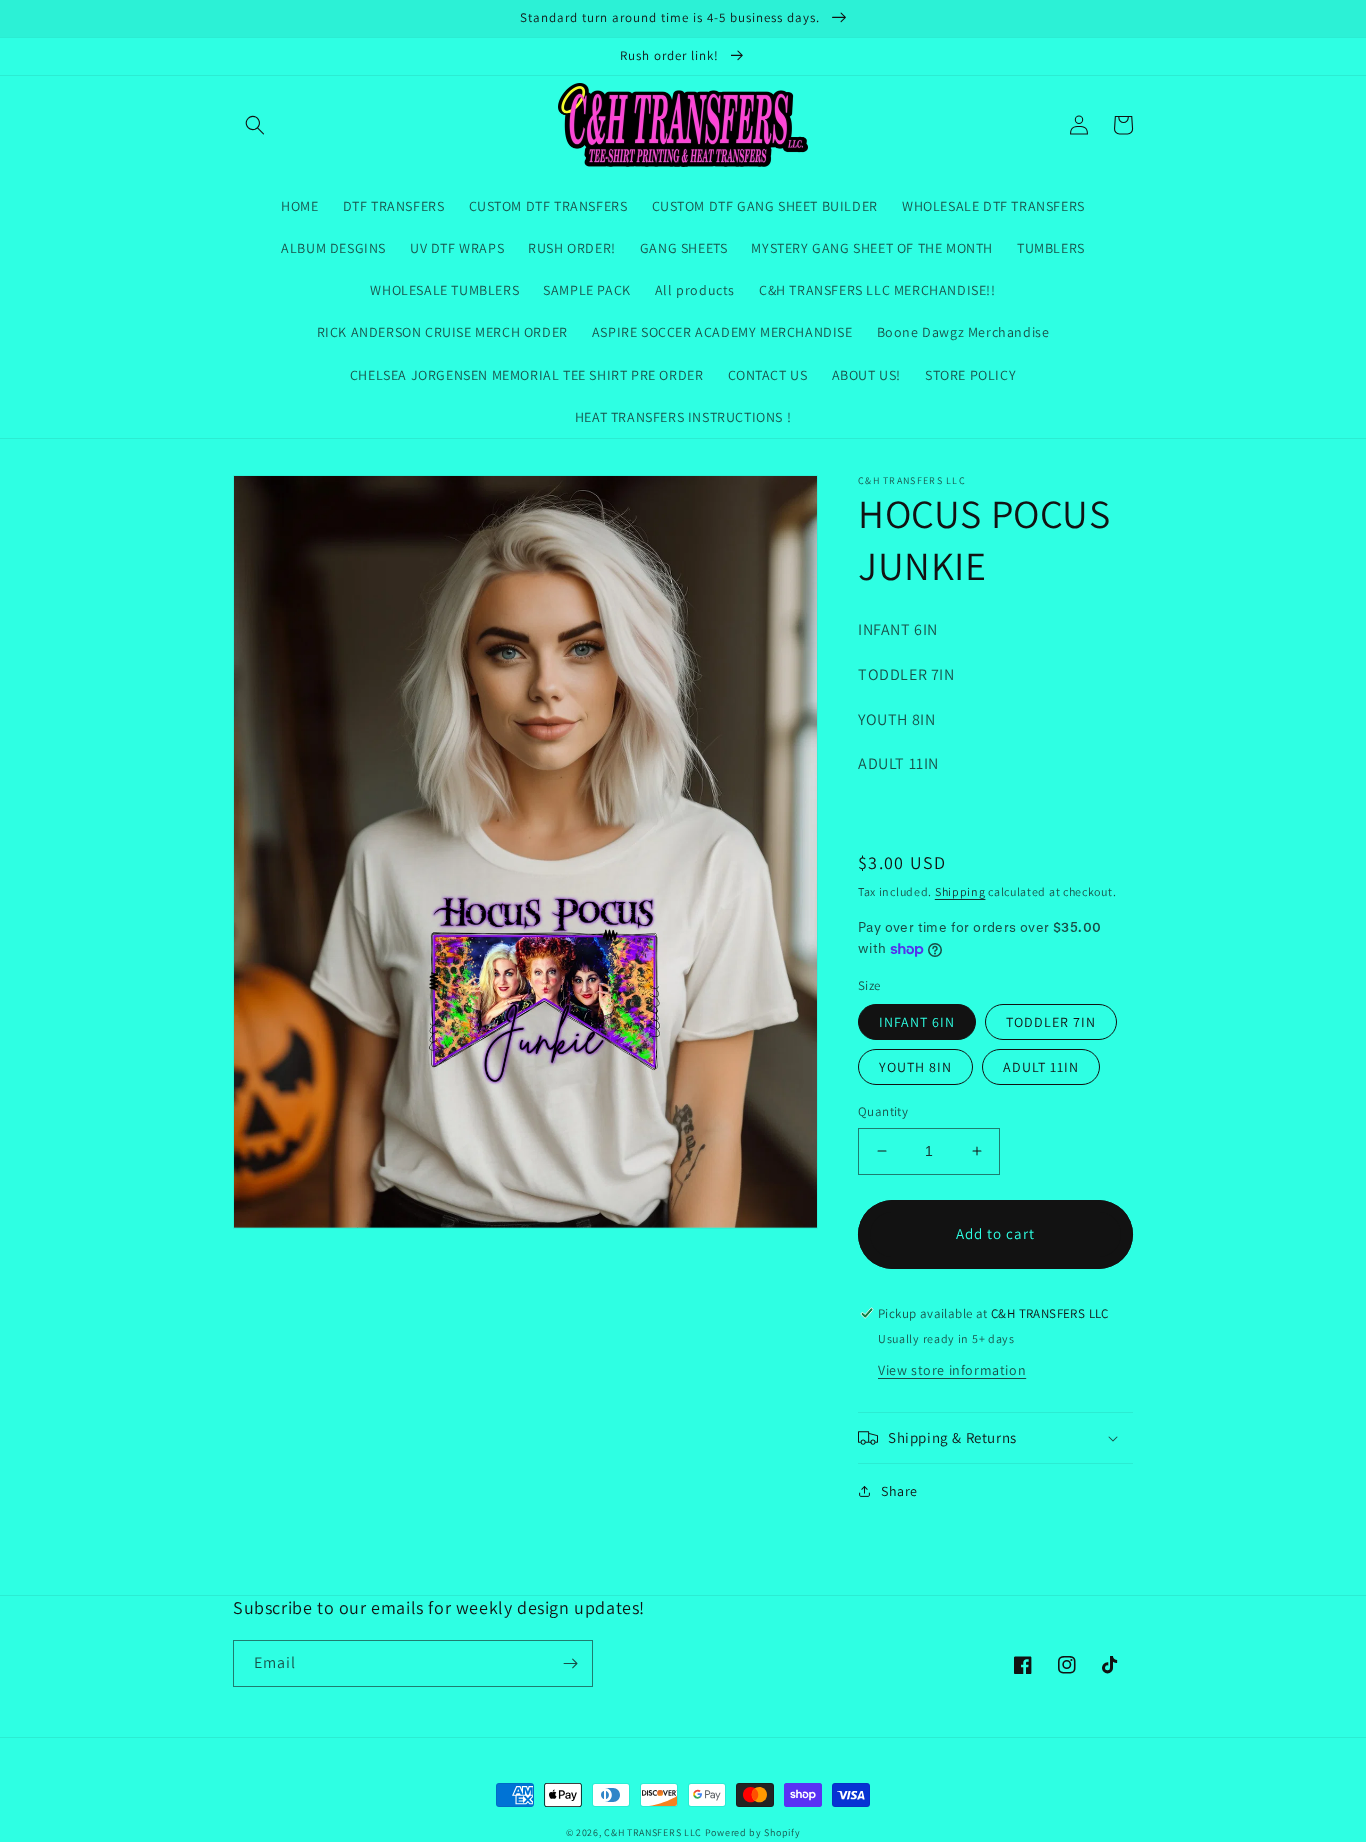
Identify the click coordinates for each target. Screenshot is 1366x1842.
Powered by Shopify (753, 1832)
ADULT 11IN (1041, 1067)
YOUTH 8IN (915, 1067)
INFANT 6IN (917, 1022)
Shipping (960, 891)
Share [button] (899, 1491)
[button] (255, 125)
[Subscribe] (570, 1663)
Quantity (883, 1111)
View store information (952, 1370)
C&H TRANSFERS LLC (653, 1832)
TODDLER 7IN (1051, 1022)
